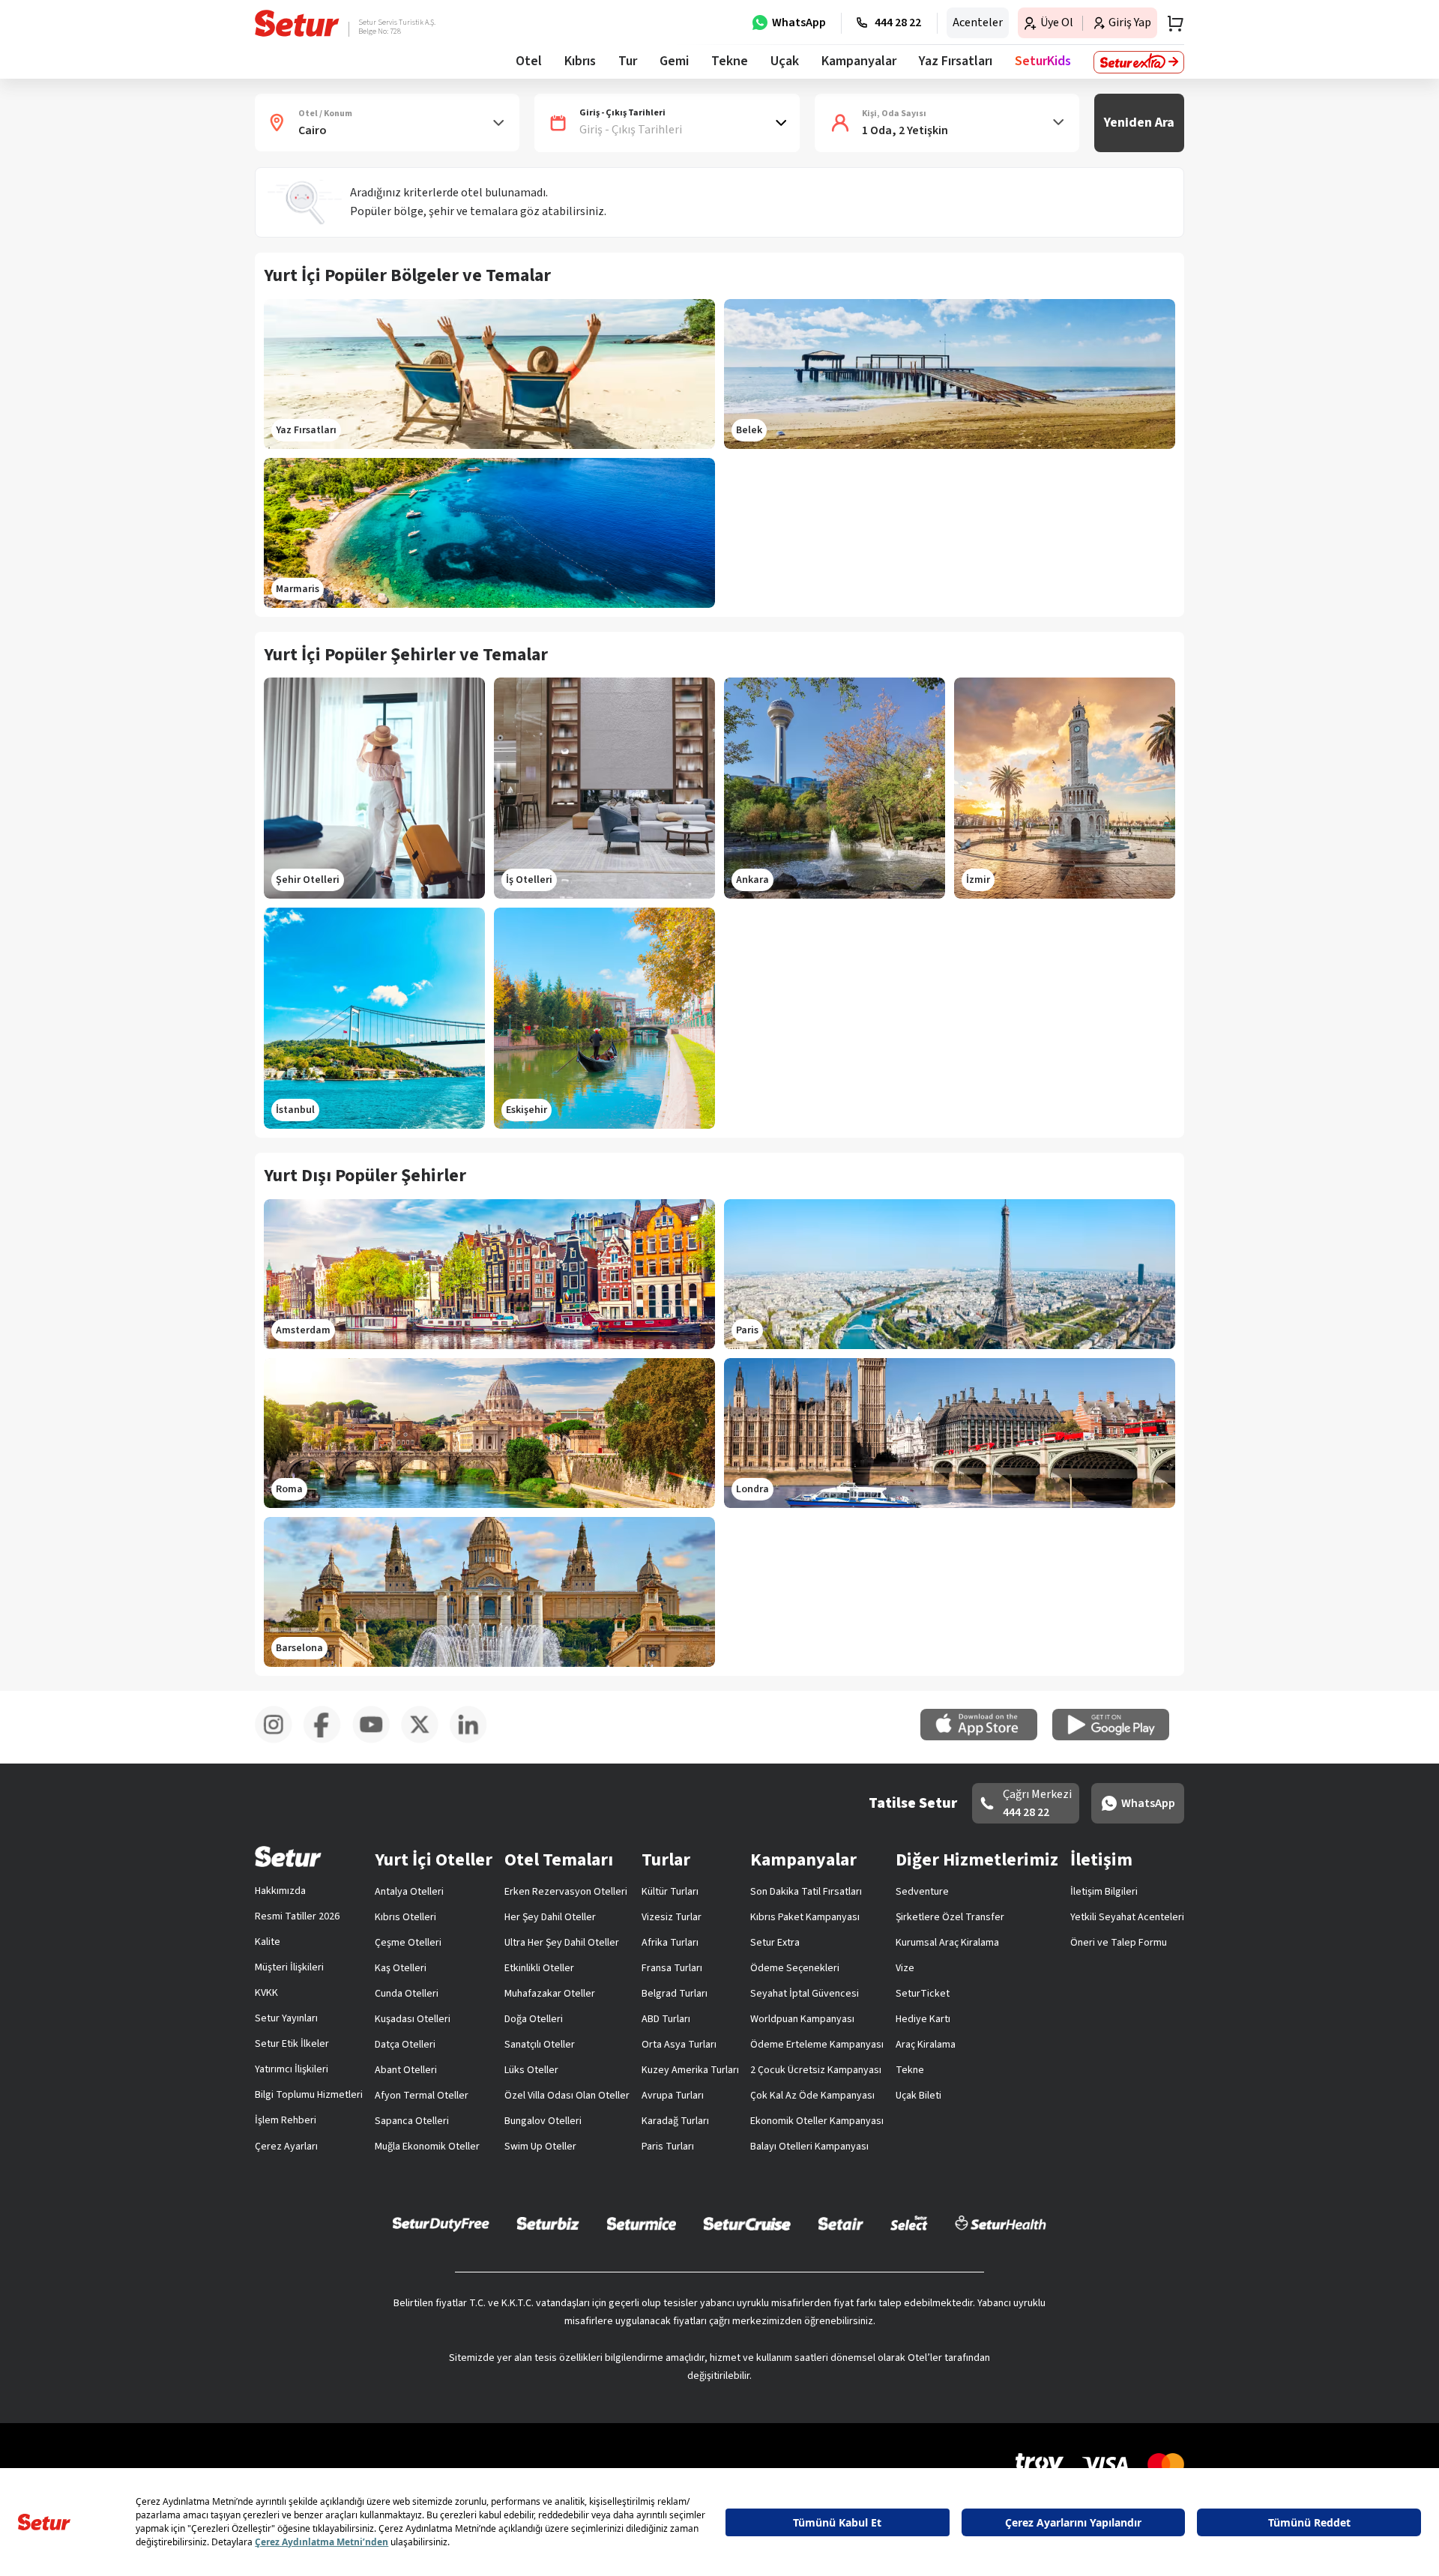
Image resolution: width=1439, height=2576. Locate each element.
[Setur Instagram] (279, 1740)
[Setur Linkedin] (474, 1740)
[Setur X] (425, 1740)
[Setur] (297, 23)
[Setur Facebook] (328, 1740)
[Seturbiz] (548, 2223)
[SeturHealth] (1001, 2223)
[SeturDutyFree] (441, 2224)
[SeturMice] (641, 2223)
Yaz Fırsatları (956, 61)
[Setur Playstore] (1118, 1737)
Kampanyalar (859, 61)
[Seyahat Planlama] (1171, 23)
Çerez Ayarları (286, 2147)
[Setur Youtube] (377, 1740)
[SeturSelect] (909, 2223)
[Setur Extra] (1139, 62)
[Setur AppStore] (986, 1737)
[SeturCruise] (747, 2223)
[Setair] (841, 2223)
